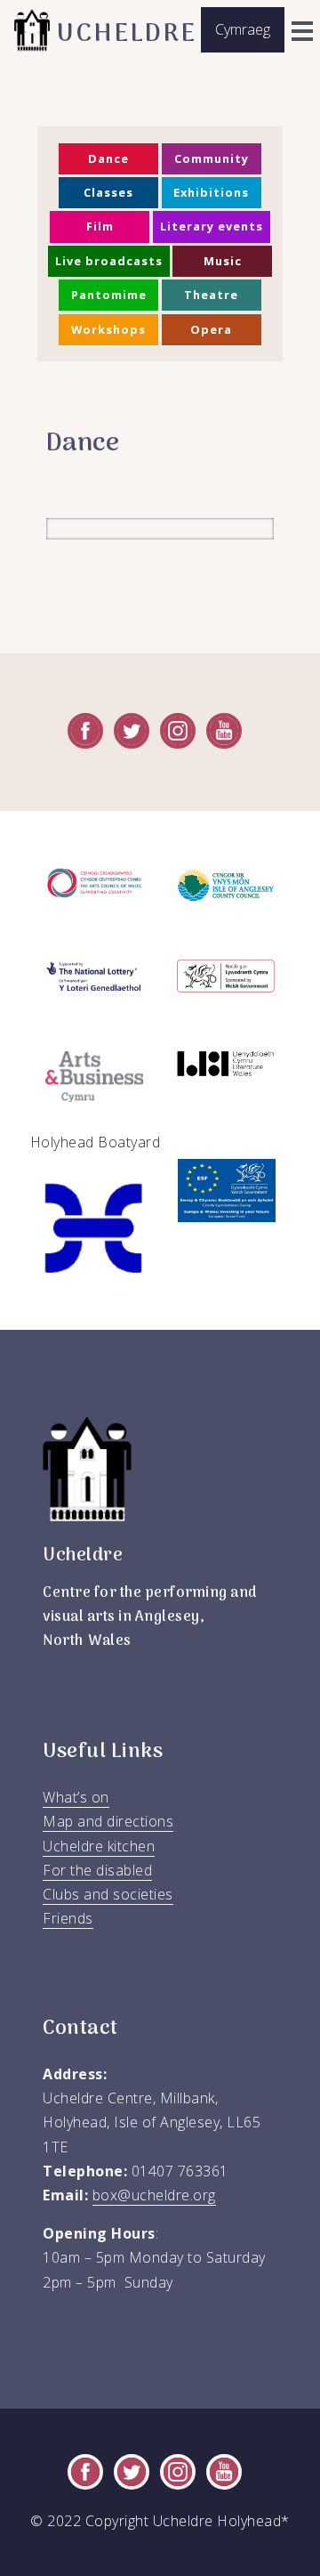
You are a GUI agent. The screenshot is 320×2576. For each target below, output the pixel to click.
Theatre (211, 295)
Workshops (108, 329)
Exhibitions (211, 192)
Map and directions (108, 1821)
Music (223, 261)
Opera (211, 329)
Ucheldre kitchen (99, 1846)
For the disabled (97, 1870)
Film (100, 226)
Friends (68, 1918)
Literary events (212, 226)
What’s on (76, 1797)
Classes (108, 192)
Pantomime (109, 295)
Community (212, 158)
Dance (108, 158)
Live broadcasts (109, 261)
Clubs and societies (108, 1894)
